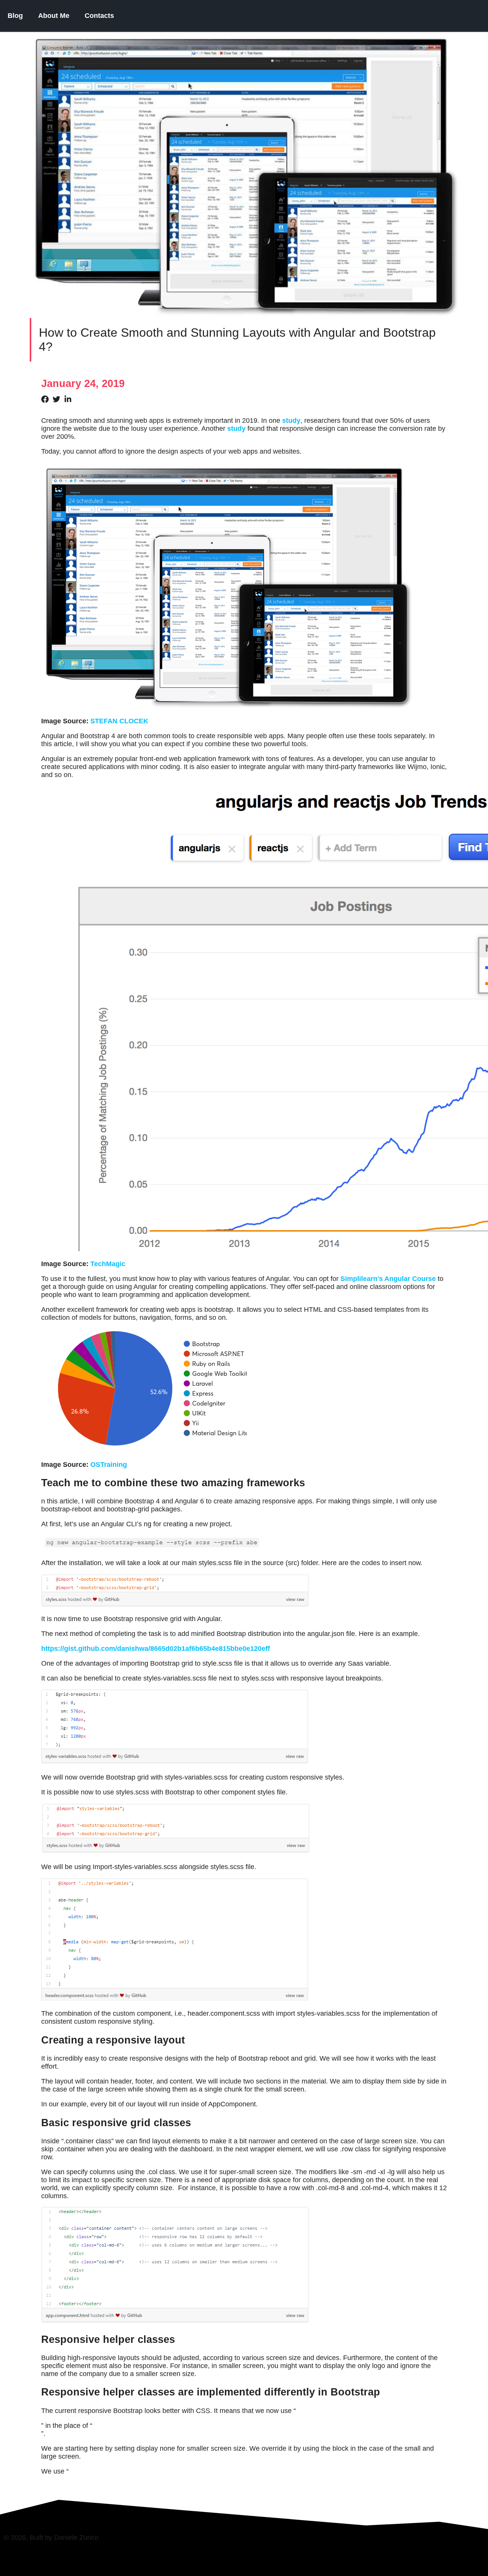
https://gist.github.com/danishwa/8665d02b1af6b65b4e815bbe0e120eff (156, 1649)
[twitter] (58, 399)
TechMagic (108, 1264)
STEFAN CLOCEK (119, 721)
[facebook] (47, 399)
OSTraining (109, 1465)
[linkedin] (70, 399)
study (291, 421)
